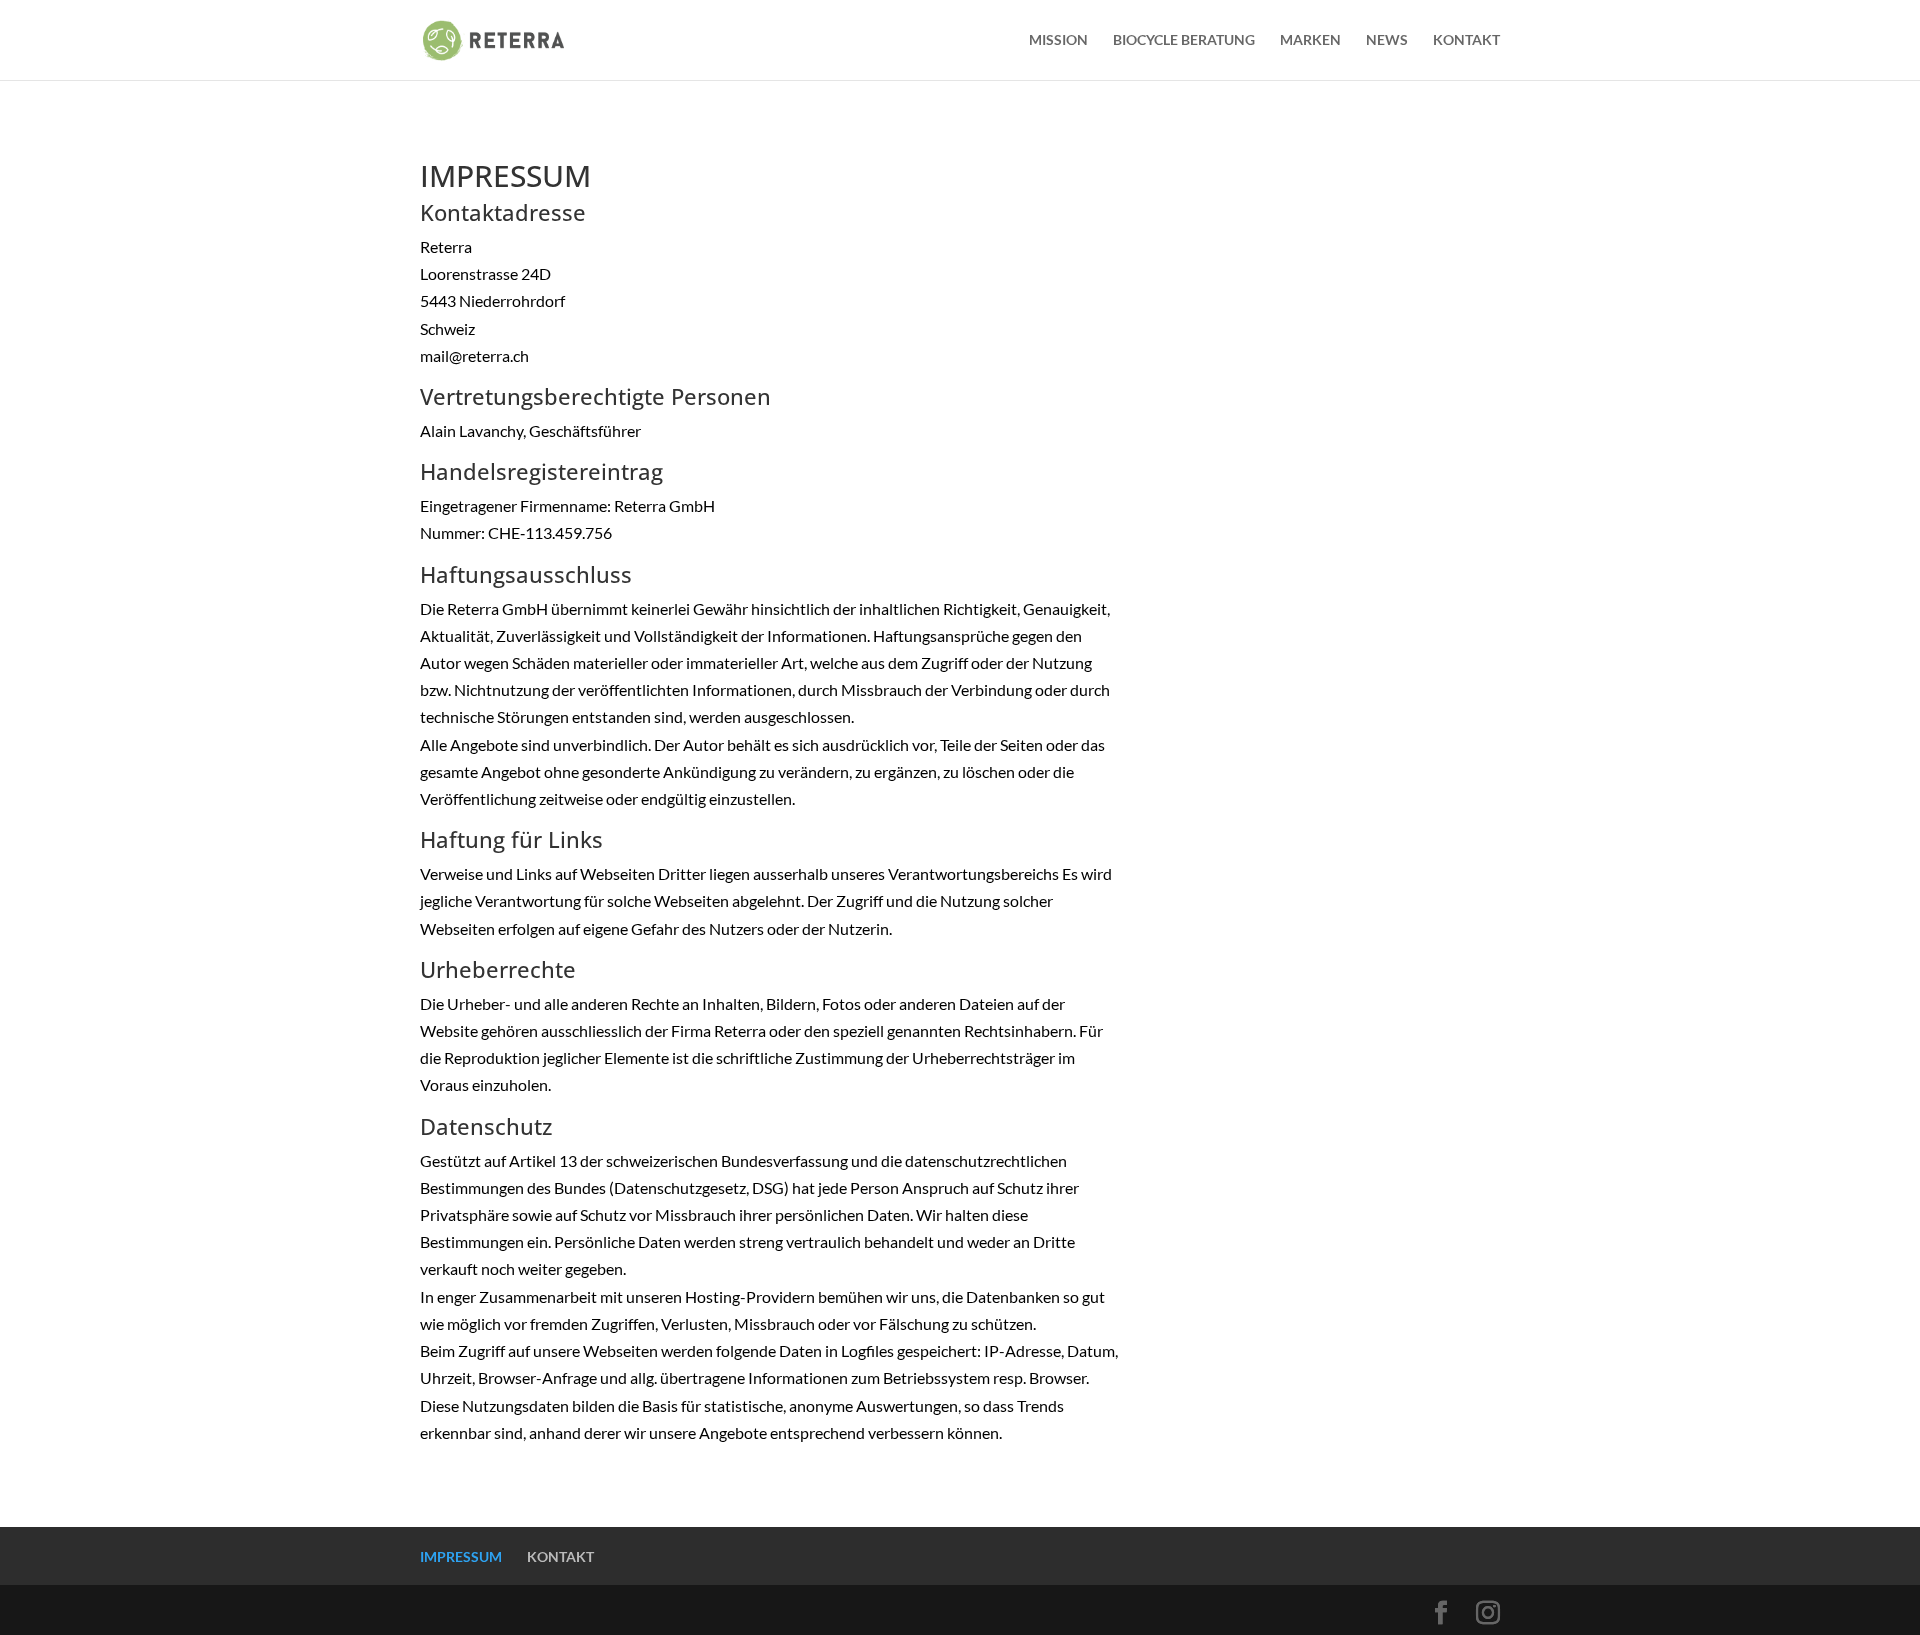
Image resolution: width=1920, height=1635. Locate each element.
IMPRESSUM (461, 1556)
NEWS (1387, 40)
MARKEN (1310, 40)
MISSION (1058, 40)
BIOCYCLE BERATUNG (1184, 40)
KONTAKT (1466, 40)
